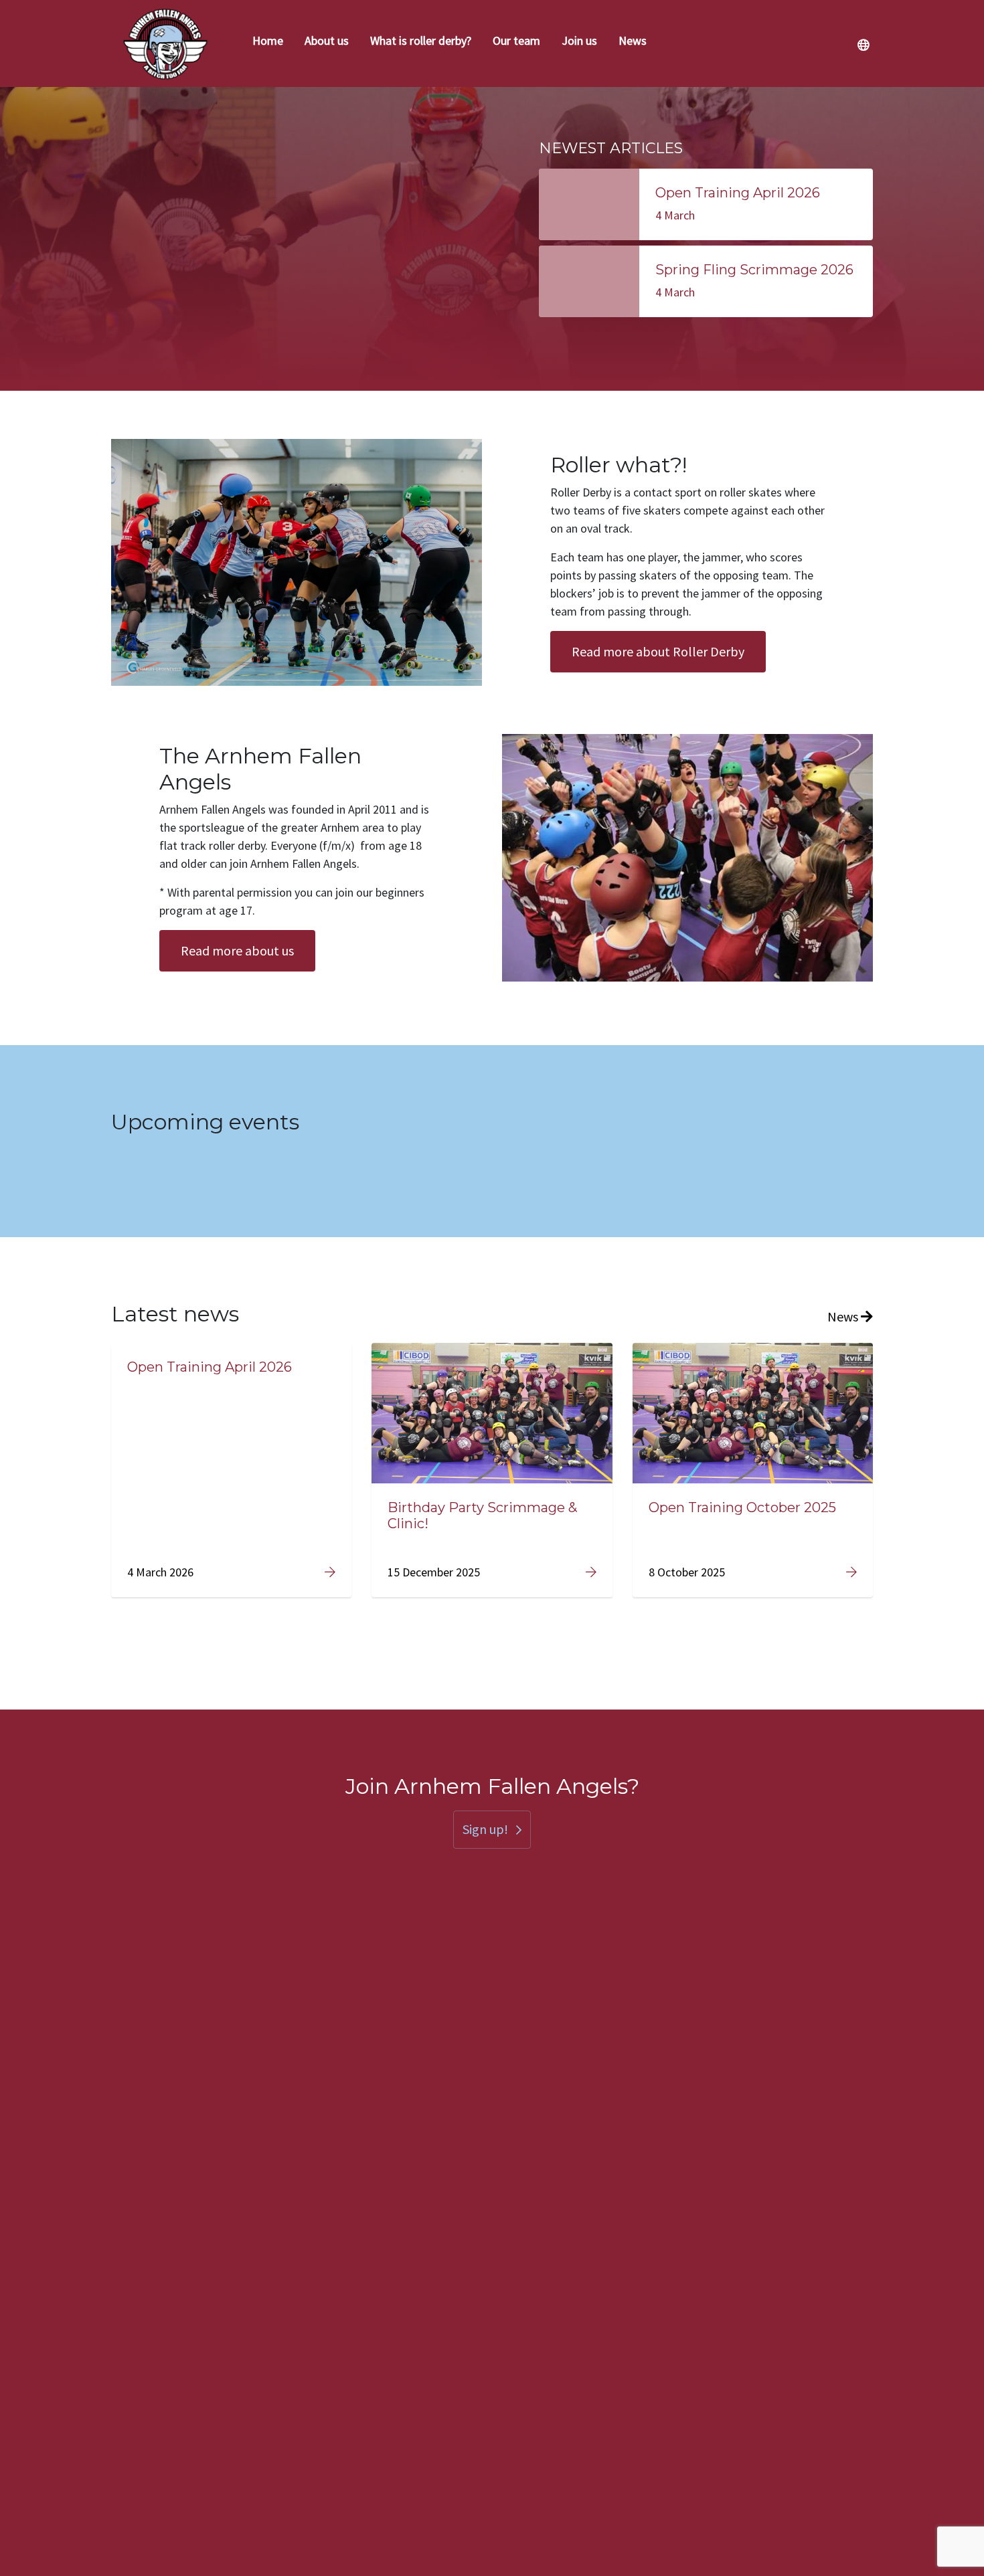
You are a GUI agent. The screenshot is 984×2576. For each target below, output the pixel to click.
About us (327, 40)
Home (268, 40)
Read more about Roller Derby (658, 651)
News (633, 40)
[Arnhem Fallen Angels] (166, 43)
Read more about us (237, 950)
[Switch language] (863, 45)
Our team (516, 40)
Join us (579, 40)
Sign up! (485, 1829)
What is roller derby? (421, 40)
